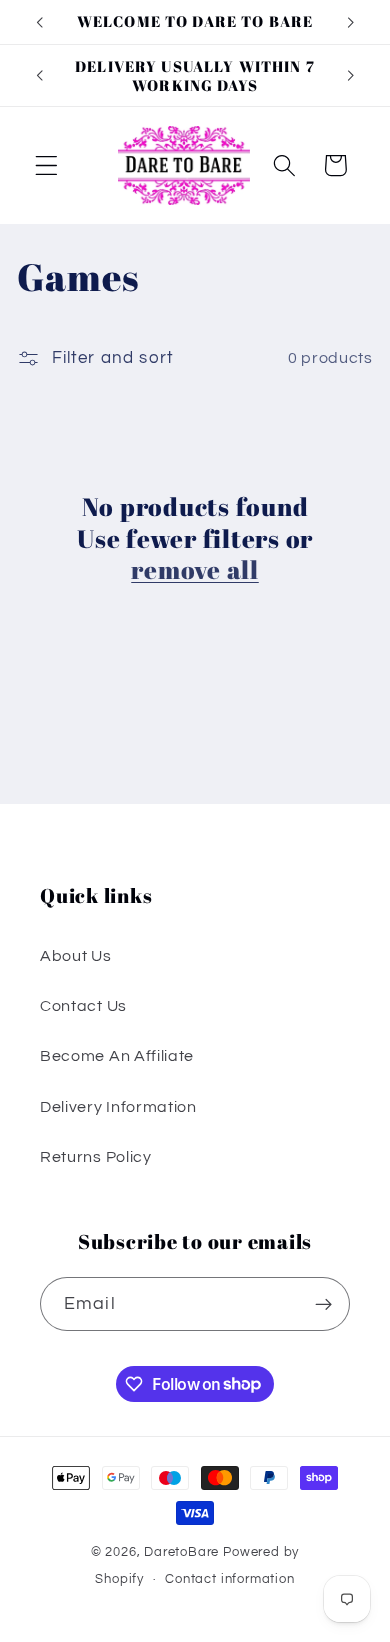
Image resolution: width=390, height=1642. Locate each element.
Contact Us (83, 1006)
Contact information (229, 1579)
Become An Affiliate (117, 1056)
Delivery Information (118, 1107)
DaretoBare (181, 1552)
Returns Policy (96, 1157)
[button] (46, 165)
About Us (76, 956)
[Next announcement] (351, 22)
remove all (195, 570)
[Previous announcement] (39, 22)
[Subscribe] (323, 1304)
